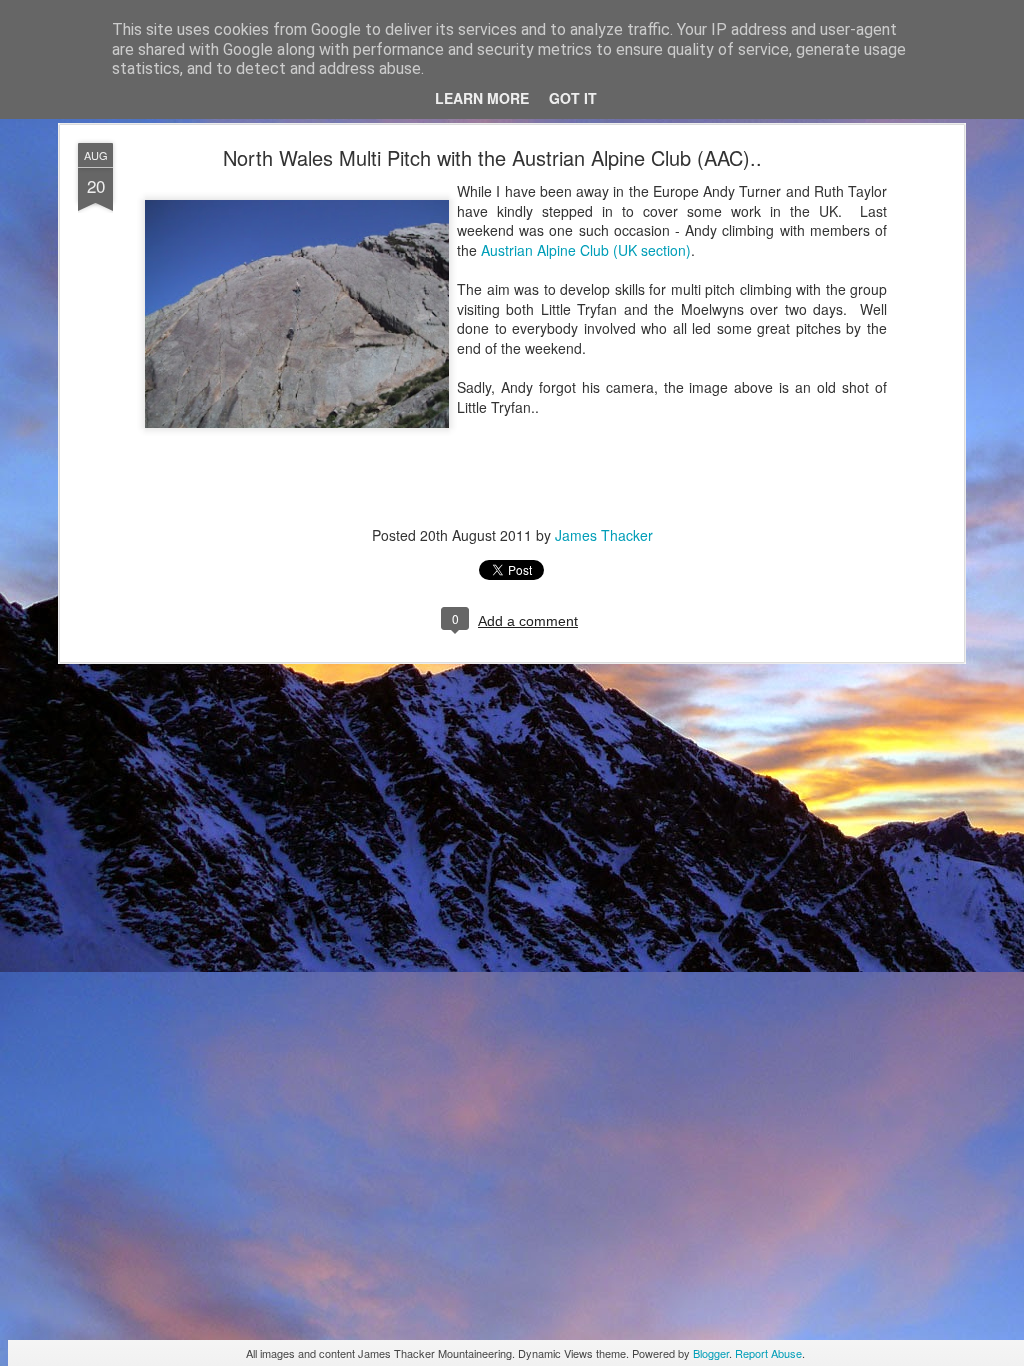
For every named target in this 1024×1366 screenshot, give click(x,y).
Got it (573, 98)
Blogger (711, 1353)
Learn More (482, 98)
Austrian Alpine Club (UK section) (586, 250)
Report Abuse (768, 1353)
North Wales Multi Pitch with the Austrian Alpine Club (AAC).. (492, 157)
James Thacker (604, 535)
